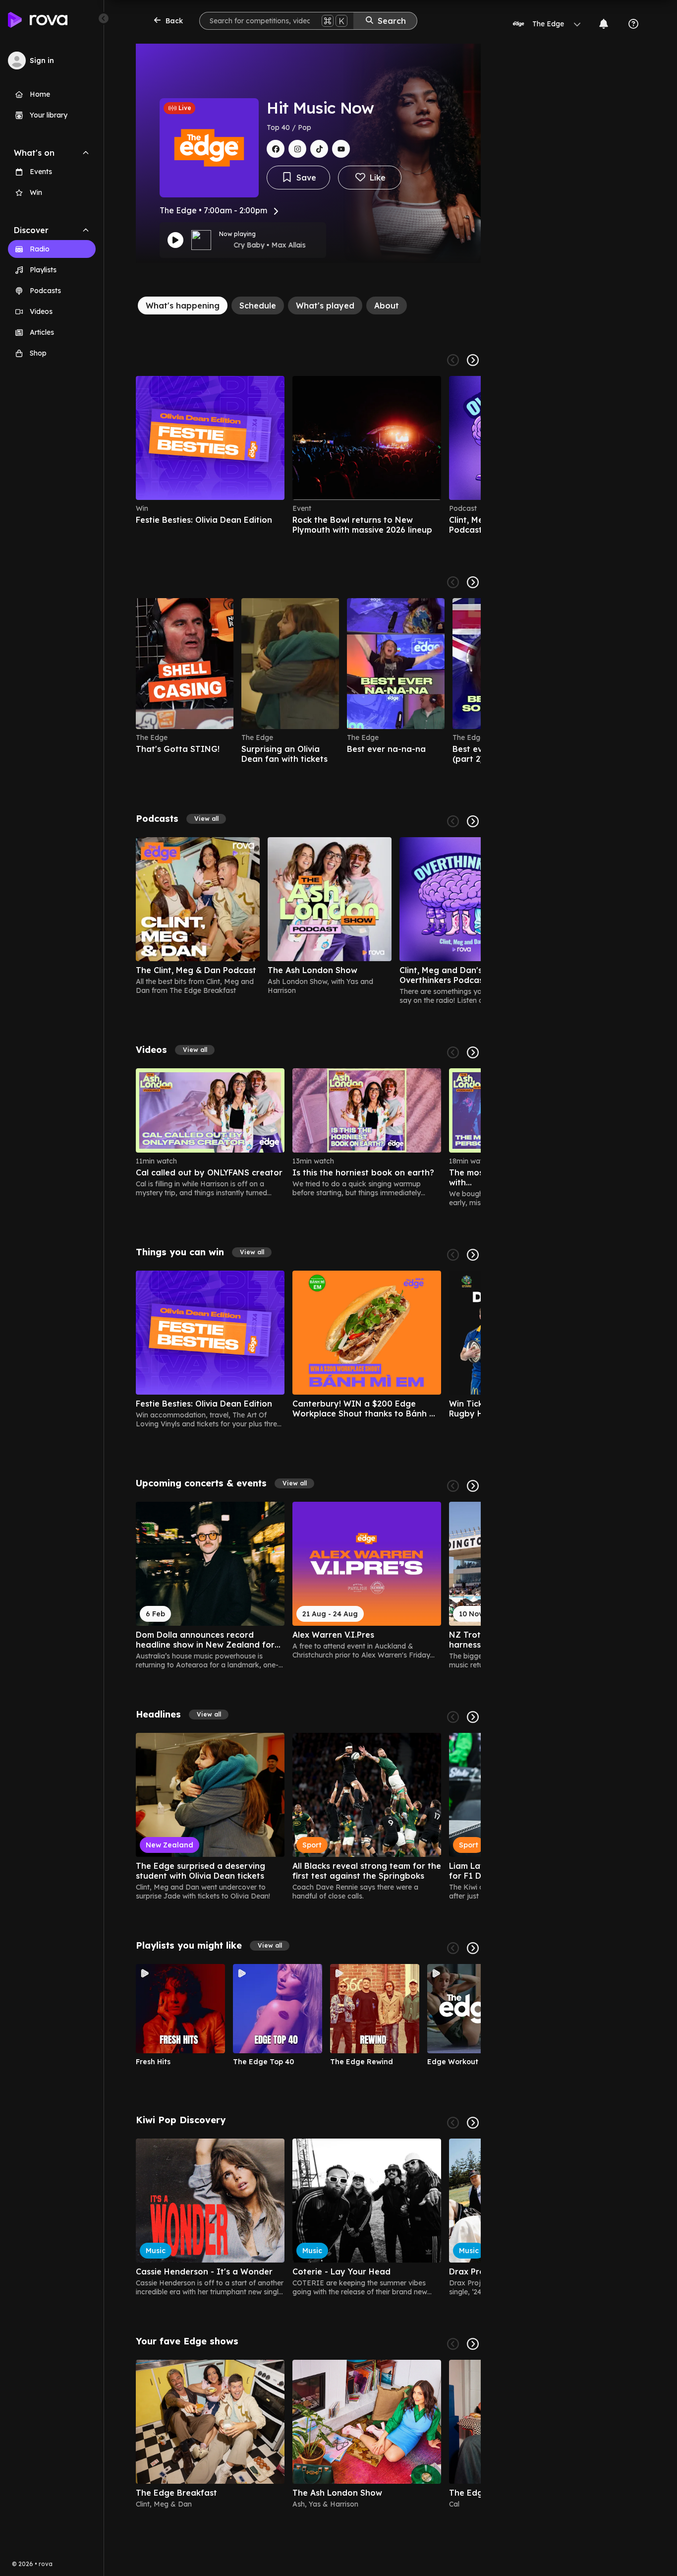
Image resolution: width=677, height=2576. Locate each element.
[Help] (633, 24)
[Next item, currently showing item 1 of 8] (473, 1255)
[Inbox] (604, 24)
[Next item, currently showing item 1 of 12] (473, 1717)
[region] (308, 455)
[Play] (175, 240)
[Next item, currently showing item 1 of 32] (473, 1486)
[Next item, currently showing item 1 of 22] (473, 582)
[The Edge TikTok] (319, 149)
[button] (206, 819)
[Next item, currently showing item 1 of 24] (473, 1052)
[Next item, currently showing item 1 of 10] (473, 1948)
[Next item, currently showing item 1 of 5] (473, 360)
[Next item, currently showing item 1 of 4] (473, 821)
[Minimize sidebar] (104, 18)
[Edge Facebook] (276, 149)
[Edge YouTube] (341, 149)
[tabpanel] (308, 1430)
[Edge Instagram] (297, 149)
